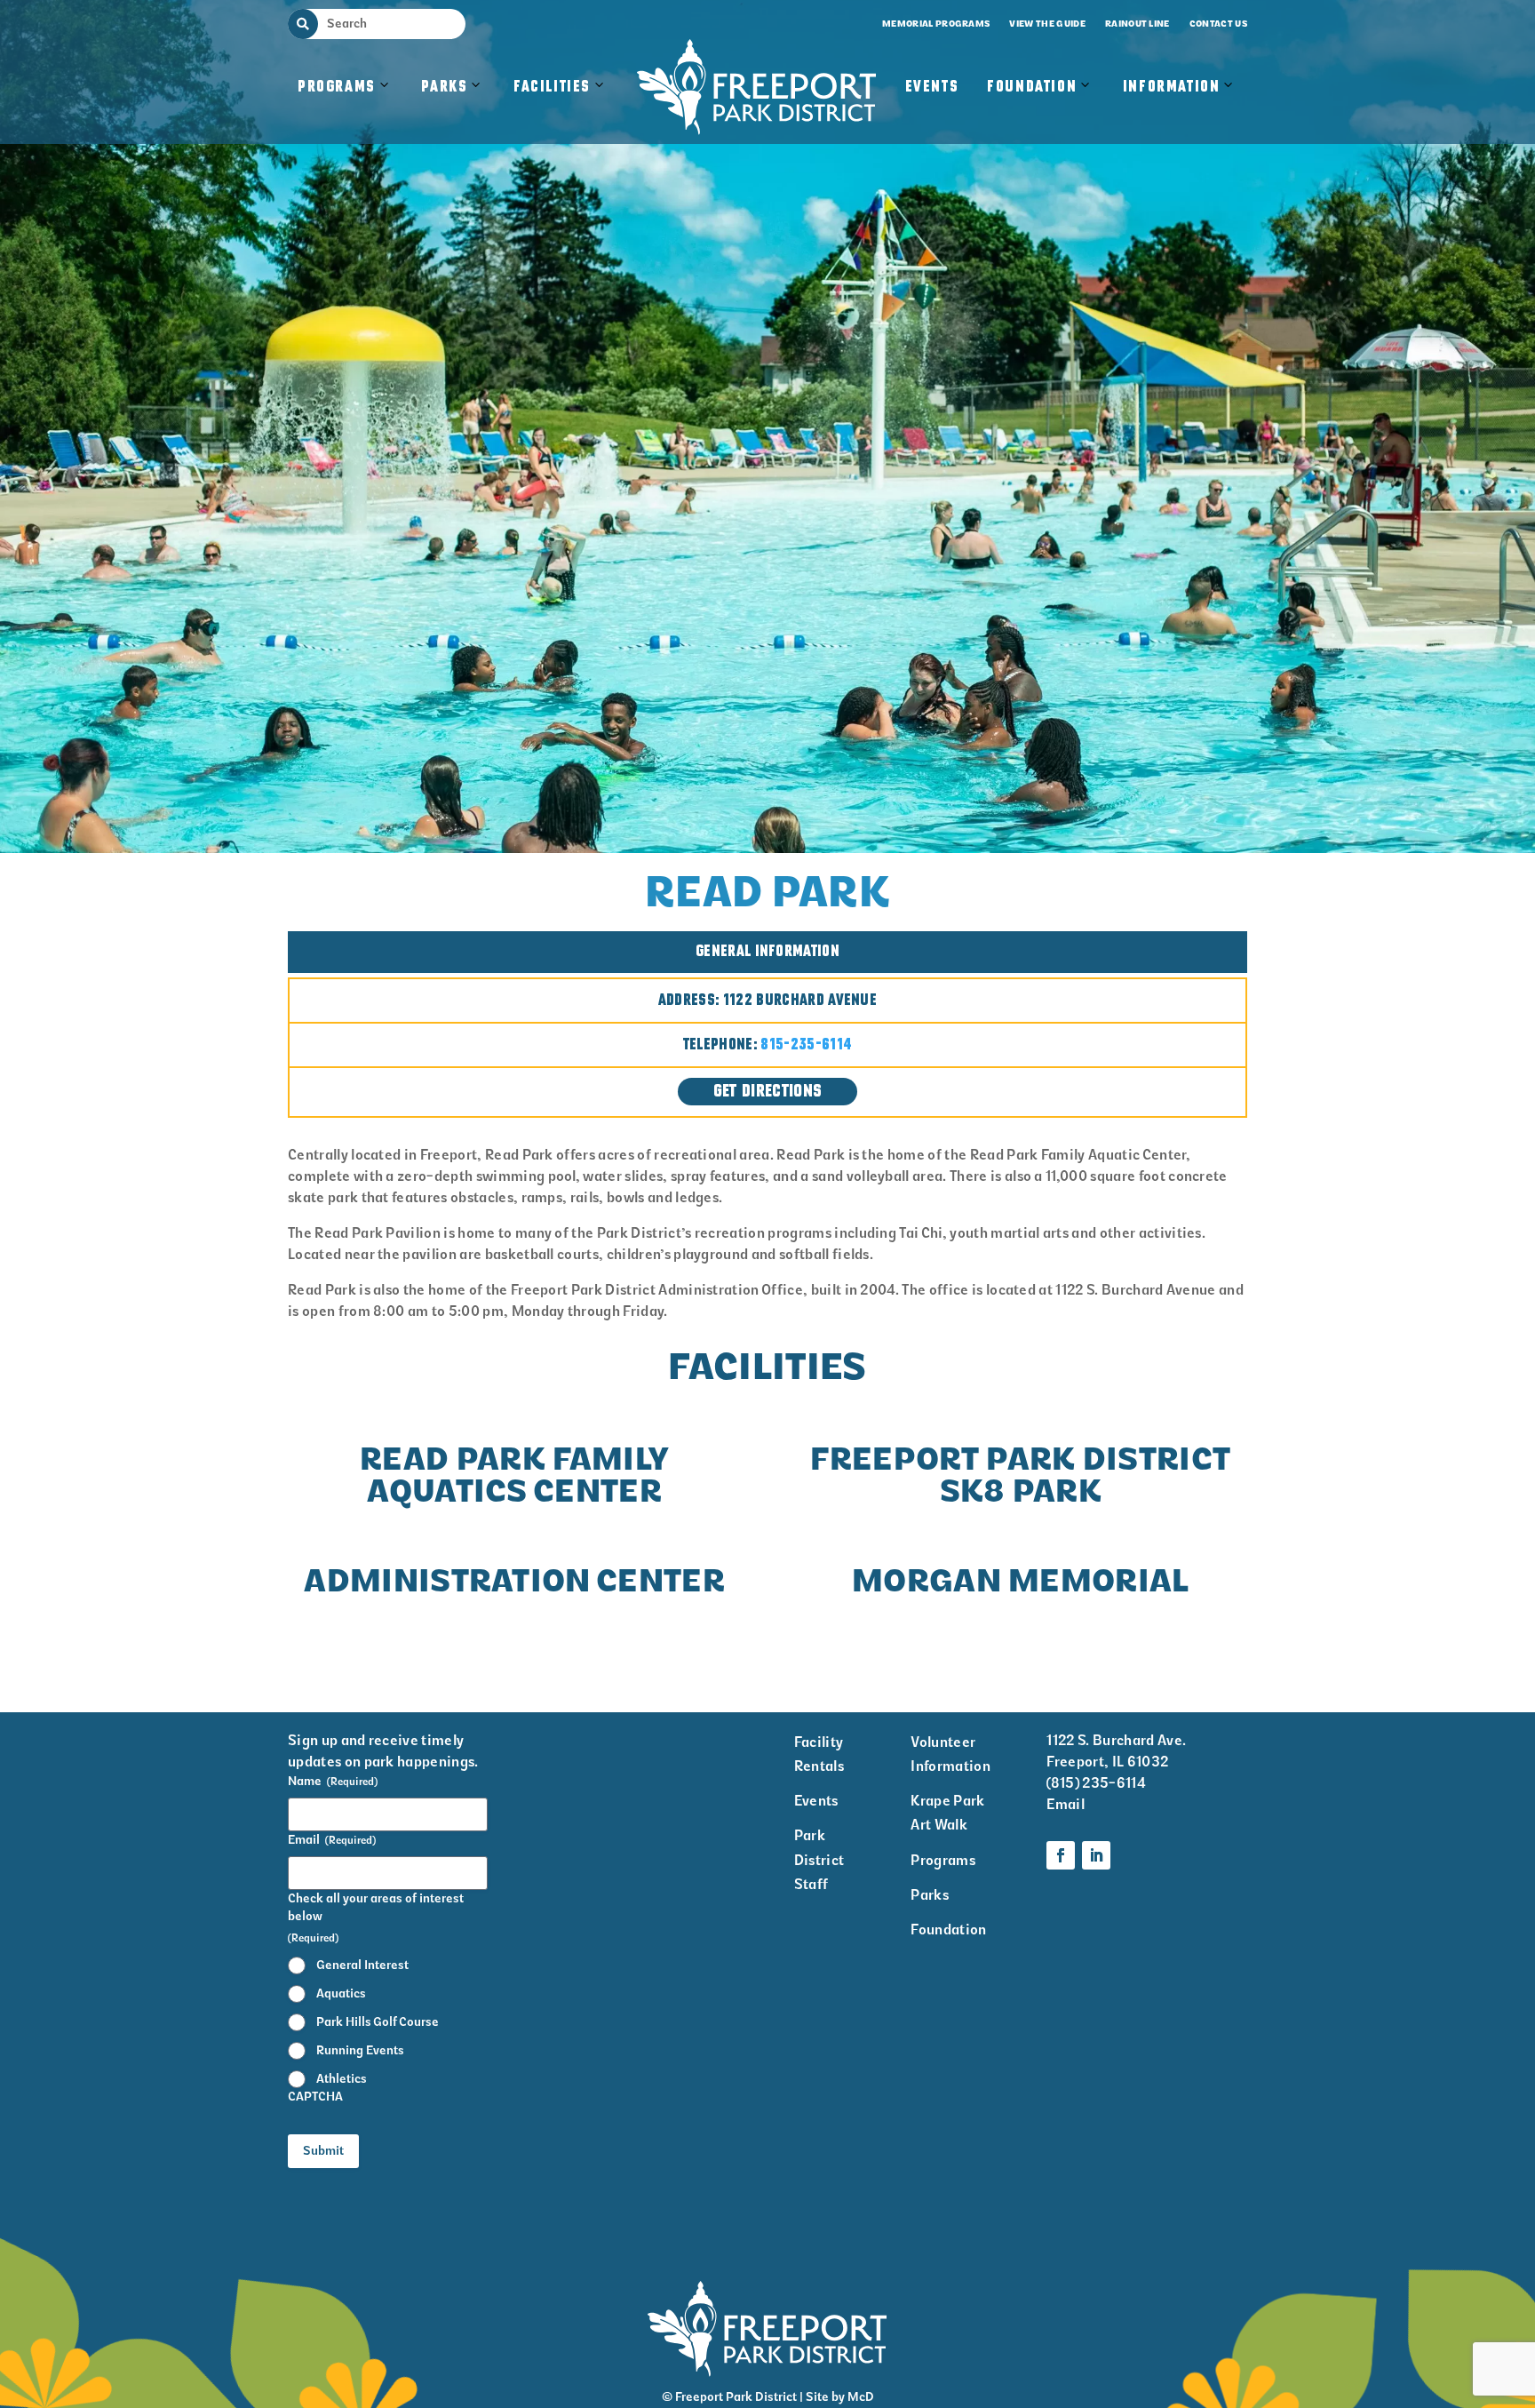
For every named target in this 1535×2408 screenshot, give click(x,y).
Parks (444, 87)
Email (332, 1840)
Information (1172, 87)
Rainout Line (1137, 24)
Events (932, 87)
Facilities (561, 105)
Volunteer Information (950, 1754)
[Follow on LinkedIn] (1096, 1855)
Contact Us (1218, 24)
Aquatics (341, 1993)
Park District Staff (819, 1859)
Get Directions (767, 1092)
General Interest (362, 1965)
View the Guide (1047, 24)
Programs (337, 87)
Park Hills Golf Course (378, 2022)
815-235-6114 (806, 1045)
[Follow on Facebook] (1061, 1855)
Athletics (342, 2079)
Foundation (1032, 87)
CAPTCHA (315, 2097)
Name (333, 1781)
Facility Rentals (819, 1754)
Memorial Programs (936, 24)
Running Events (360, 2050)
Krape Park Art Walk (947, 1813)
